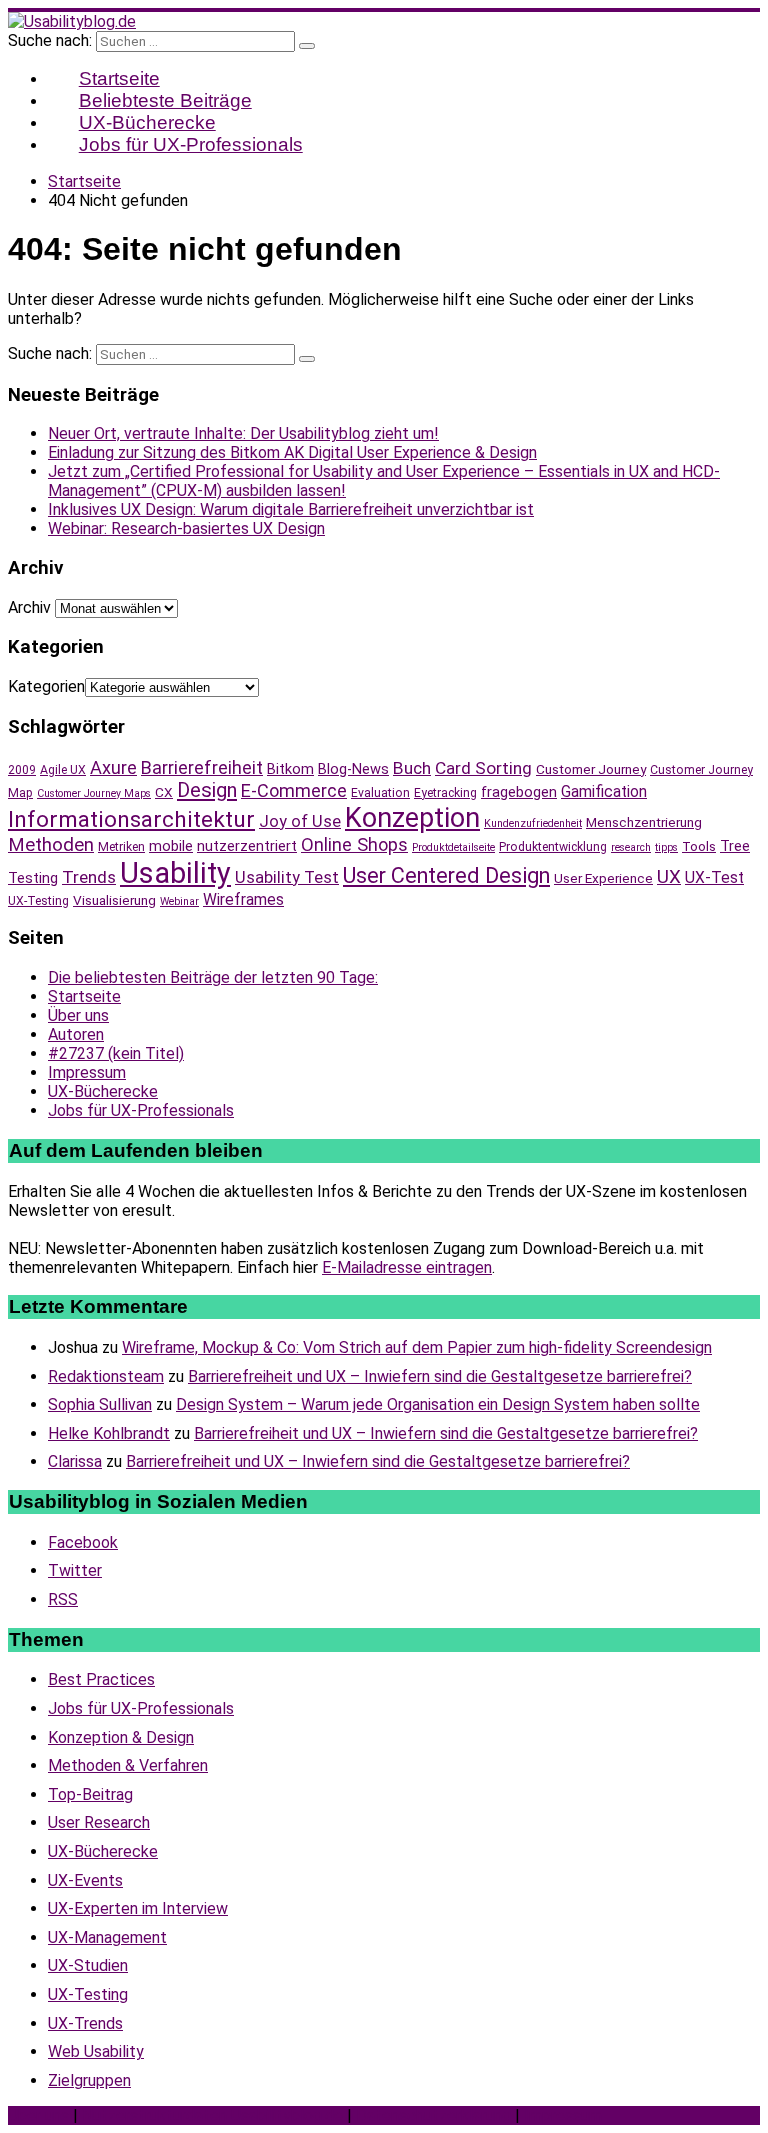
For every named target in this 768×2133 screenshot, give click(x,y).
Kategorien (46, 686)
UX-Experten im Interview (138, 1908)
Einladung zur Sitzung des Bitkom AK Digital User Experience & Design (292, 452)
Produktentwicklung (553, 847)
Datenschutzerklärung (433, 2115)
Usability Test (287, 877)
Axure (113, 767)
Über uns (78, 1015)
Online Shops (354, 844)
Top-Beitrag (90, 1794)
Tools (699, 846)
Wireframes (243, 899)
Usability (175, 873)
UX (669, 877)
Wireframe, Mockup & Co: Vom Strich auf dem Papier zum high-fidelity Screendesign (417, 1347)
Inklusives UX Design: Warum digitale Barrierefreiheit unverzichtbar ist (291, 509)
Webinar (179, 901)
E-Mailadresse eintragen (407, 1267)
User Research (99, 1822)
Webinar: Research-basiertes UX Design (186, 528)
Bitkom (290, 769)
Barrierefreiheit (202, 767)
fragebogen (519, 792)
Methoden (51, 845)
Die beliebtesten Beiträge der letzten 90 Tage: (213, 977)
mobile (171, 846)
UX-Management (107, 1937)
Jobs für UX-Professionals (191, 144)
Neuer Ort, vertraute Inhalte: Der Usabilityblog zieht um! (243, 433)
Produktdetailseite (453, 847)
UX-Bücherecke (103, 1091)
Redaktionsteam (106, 1376)
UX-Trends (85, 2023)
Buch (412, 768)
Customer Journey (591, 769)
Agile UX (63, 770)
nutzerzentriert (247, 846)
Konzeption (412, 818)
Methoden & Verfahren (128, 1765)
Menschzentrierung (644, 822)
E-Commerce (294, 790)
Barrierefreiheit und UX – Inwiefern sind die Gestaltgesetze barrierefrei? (440, 1376)
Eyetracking (445, 793)
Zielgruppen (89, 2080)
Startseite (84, 996)
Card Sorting (483, 768)
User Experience (603, 878)
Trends (89, 877)
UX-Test (714, 877)
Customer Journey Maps (94, 793)
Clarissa (75, 1461)
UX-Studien (88, 1965)
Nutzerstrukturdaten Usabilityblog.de (212, 2115)
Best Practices (101, 1679)
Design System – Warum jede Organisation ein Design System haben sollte (438, 1404)
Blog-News (353, 769)
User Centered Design (446, 875)
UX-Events (85, 1880)
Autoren (76, 1034)
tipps (666, 847)
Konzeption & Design (121, 1737)
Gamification (604, 791)
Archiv (29, 607)
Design (207, 790)
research (631, 847)
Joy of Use (300, 821)
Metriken (121, 847)
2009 (22, 770)
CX (164, 792)
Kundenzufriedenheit (533, 823)
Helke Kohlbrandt (109, 1433)
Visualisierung (114, 900)
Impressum (87, 1072)
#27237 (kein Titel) (116, 1053)
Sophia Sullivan (100, 1404)
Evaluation (380, 793)
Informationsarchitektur (131, 819)
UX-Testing (38, 901)
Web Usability (96, 2051)
